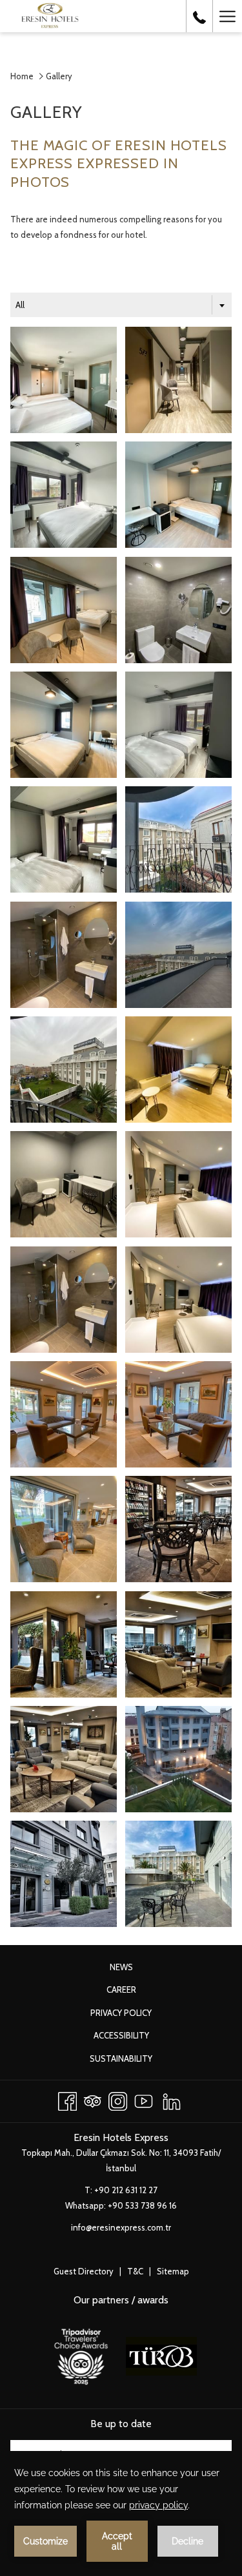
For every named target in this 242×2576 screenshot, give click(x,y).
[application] (121, 2513)
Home (22, 76)
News (135, 1969)
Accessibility (121, 2035)
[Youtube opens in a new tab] (144, 2099)
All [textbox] (20, 305)
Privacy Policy (135, 2015)
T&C (135, 2271)
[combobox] (121, 305)
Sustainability (135, 2060)
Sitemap (173, 2271)
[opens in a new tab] (81, 2355)
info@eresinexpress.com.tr (121, 2227)
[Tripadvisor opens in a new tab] (93, 2099)
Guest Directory (84, 2271)
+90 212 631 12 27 (126, 2190)
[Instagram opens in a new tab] (118, 2099)
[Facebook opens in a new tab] (67, 2099)
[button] (64, 380)
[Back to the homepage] (59, 16)
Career (135, 1991)
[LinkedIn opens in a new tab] (172, 2099)
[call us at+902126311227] (199, 16)
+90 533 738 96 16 (142, 2205)
